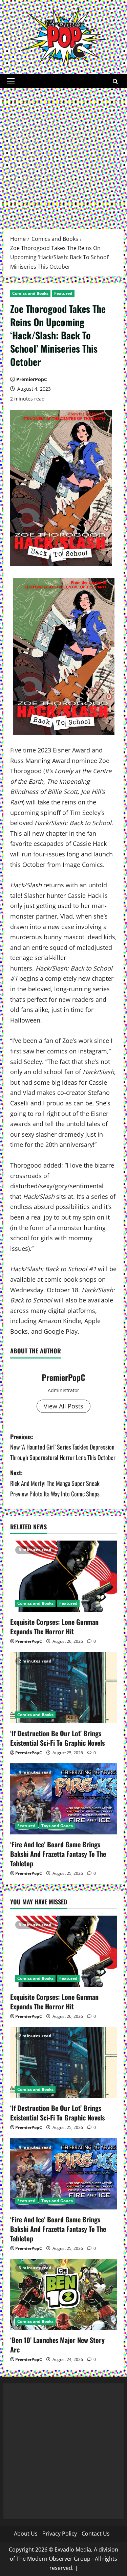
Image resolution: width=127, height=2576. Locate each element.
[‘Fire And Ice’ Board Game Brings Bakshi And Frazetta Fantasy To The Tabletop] (63, 1799)
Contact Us (96, 2534)
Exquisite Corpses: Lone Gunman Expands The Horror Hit (54, 1627)
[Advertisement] (63, 155)
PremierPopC (32, 379)
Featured (63, 293)
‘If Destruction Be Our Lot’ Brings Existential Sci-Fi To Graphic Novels (57, 1738)
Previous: (63, 1447)
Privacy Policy (60, 2534)
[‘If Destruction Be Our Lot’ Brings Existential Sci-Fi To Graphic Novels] (63, 1688)
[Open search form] (115, 81)
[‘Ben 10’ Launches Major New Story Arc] (63, 2294)
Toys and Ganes (57, 1826)
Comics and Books (30, 293)
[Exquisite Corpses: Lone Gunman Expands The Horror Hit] (63, 1576)
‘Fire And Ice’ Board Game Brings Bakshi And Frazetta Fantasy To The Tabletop (58, 1854)
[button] (11, 81)
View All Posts (63, 1406)
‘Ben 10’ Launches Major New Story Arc (57, 2345)
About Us (26, 2534)
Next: (55, 1483)
